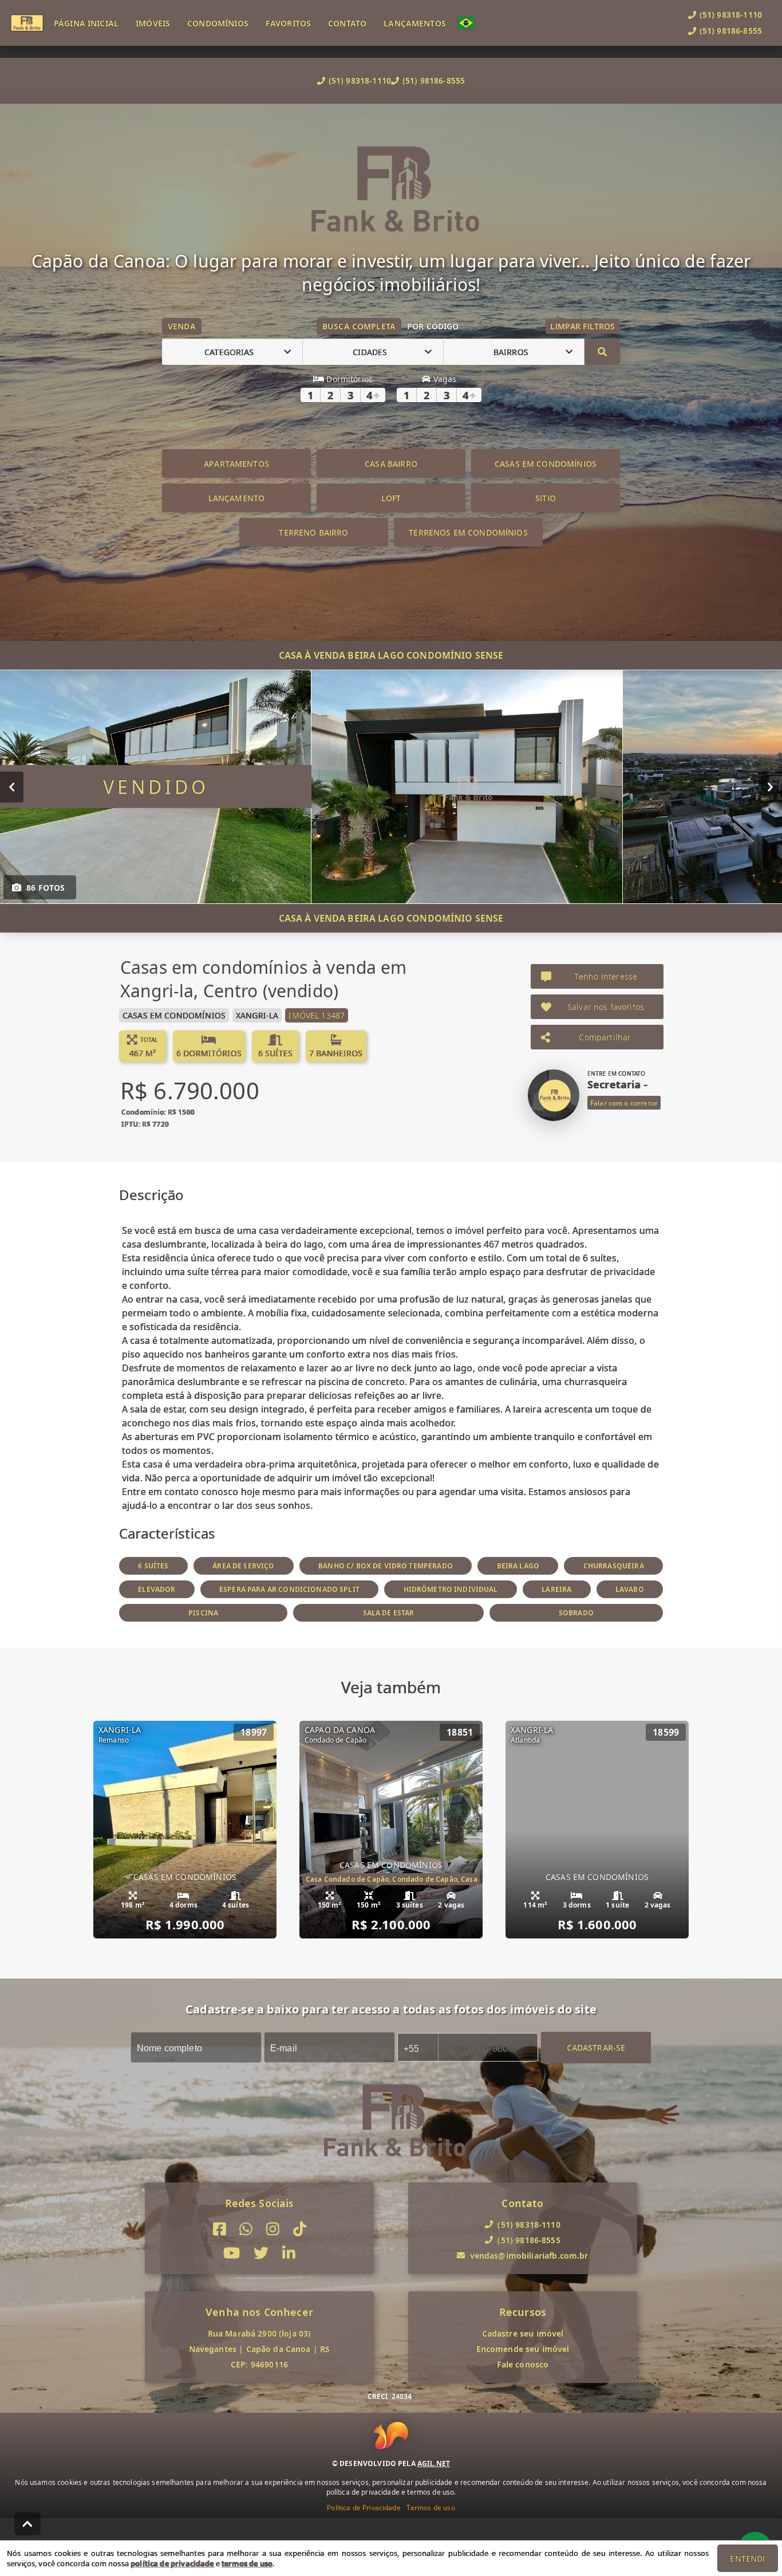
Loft (391, 498)
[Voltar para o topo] (27, 2524)
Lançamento (237, 498)
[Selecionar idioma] (472, 23)
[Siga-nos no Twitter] (261, 2254)
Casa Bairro (391, 464)
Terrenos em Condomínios (468, 532)
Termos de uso (431, 2508)
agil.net (434, 2463)
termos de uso (247, 2563)
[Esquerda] (12, 787)
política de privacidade (172, 2563)
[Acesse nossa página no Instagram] (273, 2229)
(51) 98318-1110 (360, 80)
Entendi (747, 2559)
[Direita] (770, 787)
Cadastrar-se (596, 2048)
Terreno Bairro (313, 532)
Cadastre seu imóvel (523, 2333)
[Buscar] (602, 352)
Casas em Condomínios (546, 464)
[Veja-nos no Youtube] (232, 2254)
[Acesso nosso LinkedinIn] (289, 2254)
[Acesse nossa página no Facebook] (220, 2229)
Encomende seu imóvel (523, 2349)
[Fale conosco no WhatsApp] (246, 2229)
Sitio (546, 498)
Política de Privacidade (364, 2508)
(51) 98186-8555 (434, 80)
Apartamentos (236, 464)
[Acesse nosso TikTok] (300, 2229)
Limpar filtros (582, 326)
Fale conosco (523, 2364)
